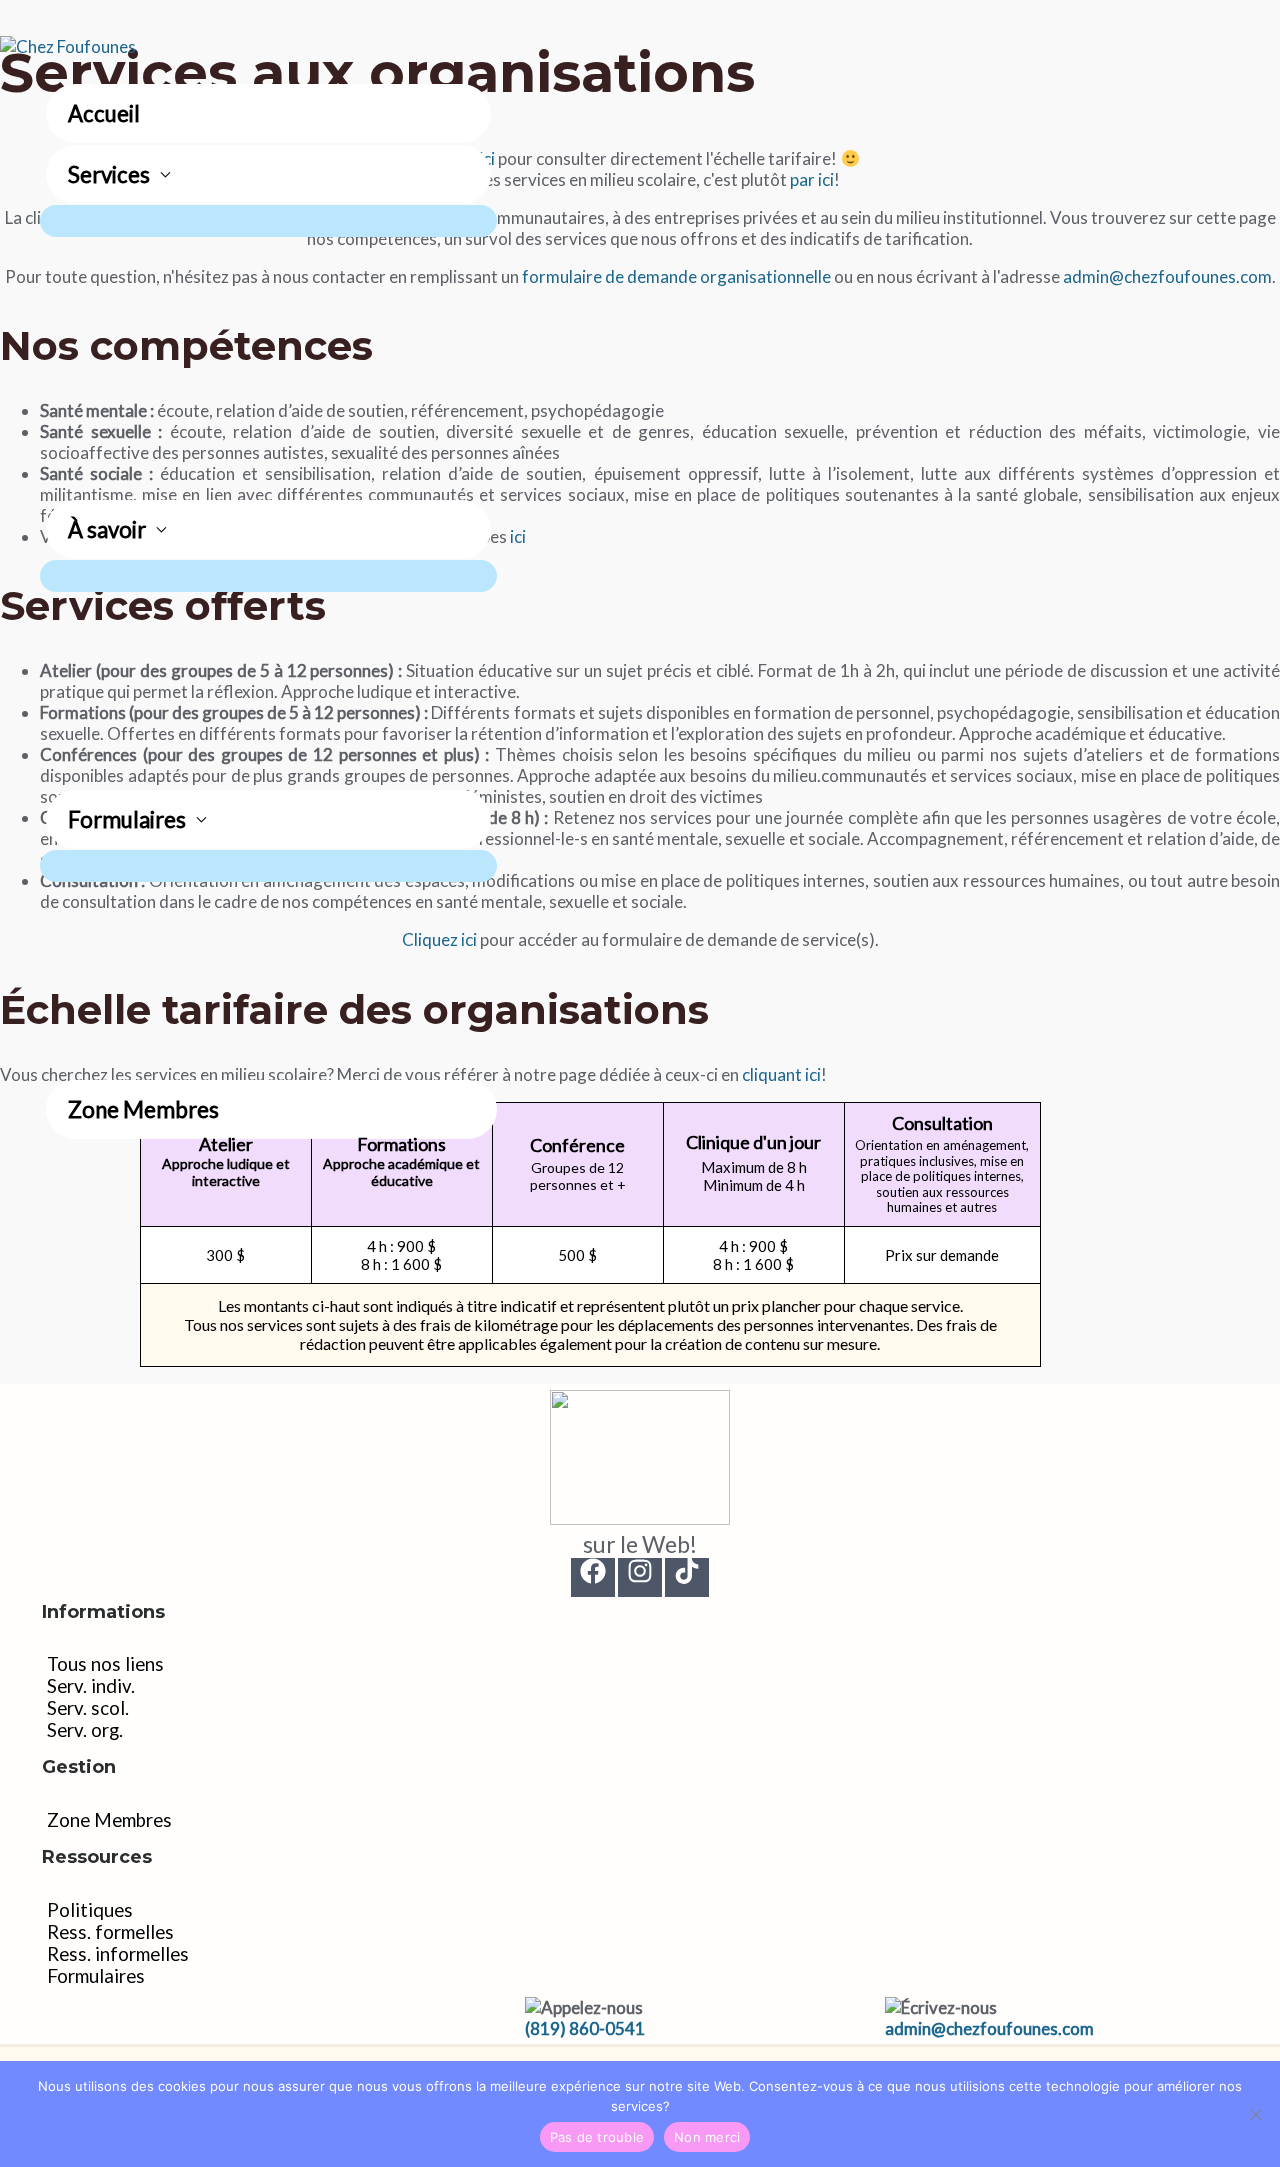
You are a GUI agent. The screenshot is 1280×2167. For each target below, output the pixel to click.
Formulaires (127, 819)
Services (109, 174)
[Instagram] (640, 1577)
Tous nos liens (105, 1664)
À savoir (107, 529)
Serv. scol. (88, 1708)
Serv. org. (85, 1730)
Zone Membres (143, 1109)
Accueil (104, 113)
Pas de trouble (597, 2137)
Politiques (90, 1910)
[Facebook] (593, 1577)
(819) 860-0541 (585, 2028)
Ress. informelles (118, 1954)
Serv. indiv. (91, 1686)
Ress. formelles (110, 1932)
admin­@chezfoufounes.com (989, 2028)
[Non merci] (1255, 2114)
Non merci (707, 2137)
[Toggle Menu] (268, 221)
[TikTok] (687, 1577)
